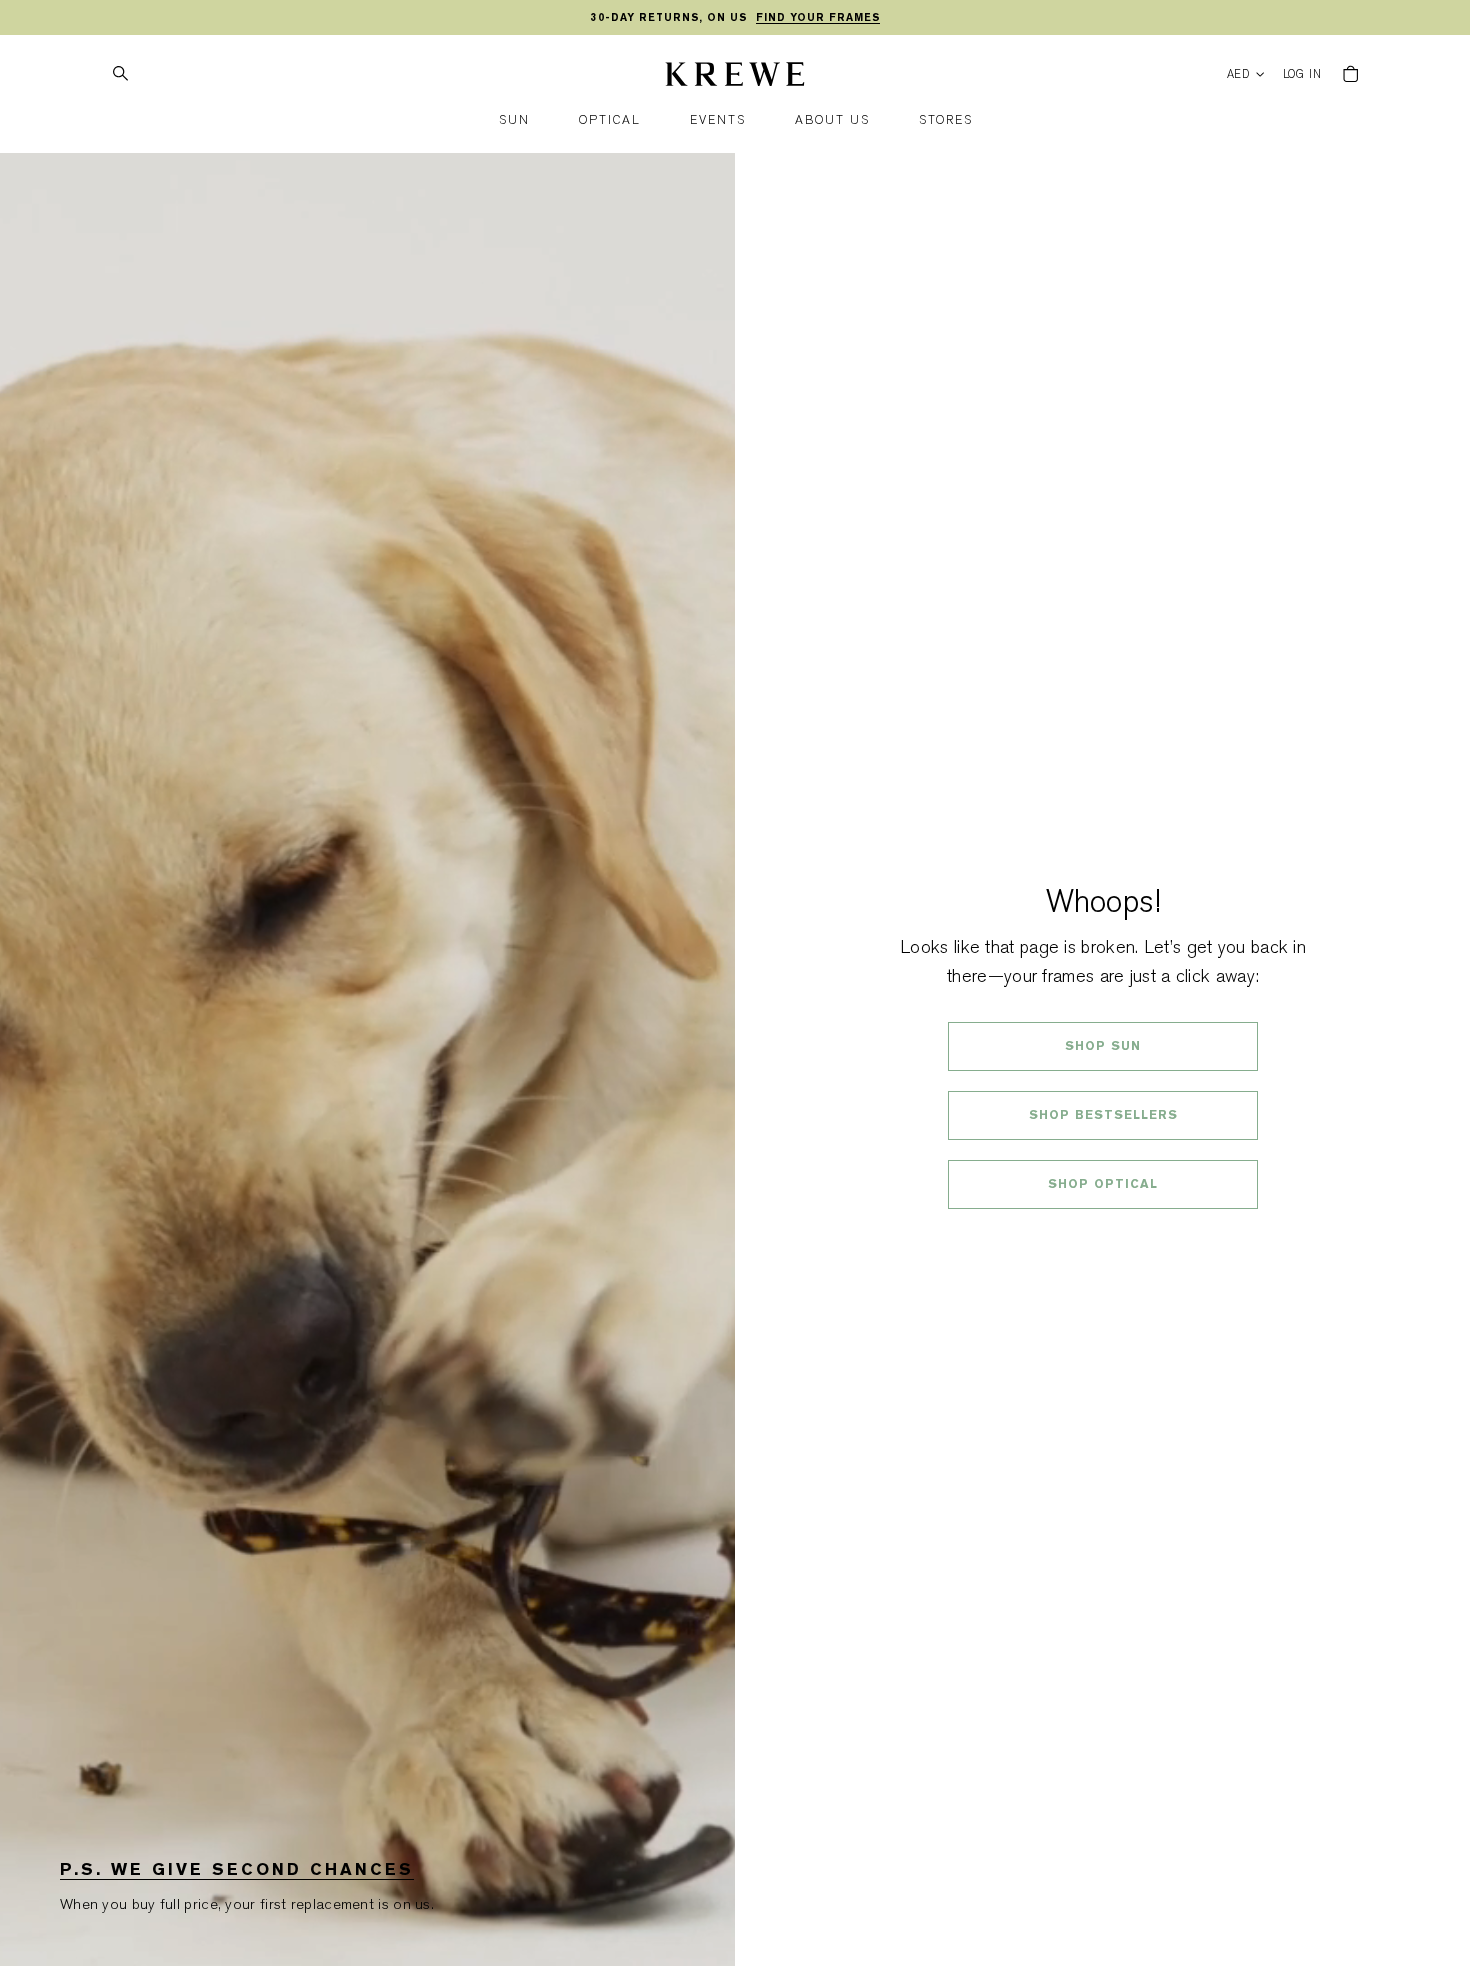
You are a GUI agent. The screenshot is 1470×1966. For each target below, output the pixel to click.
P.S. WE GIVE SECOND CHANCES (237, 1869)
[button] (514, 120)
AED (1239, 74)
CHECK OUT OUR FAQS (1103, 1237)
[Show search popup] (120, 74)
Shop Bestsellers (1103, 1115)
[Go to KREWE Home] (735, 77)
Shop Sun (1103, 1046)
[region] (735, 18)
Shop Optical (1103, 1184)
